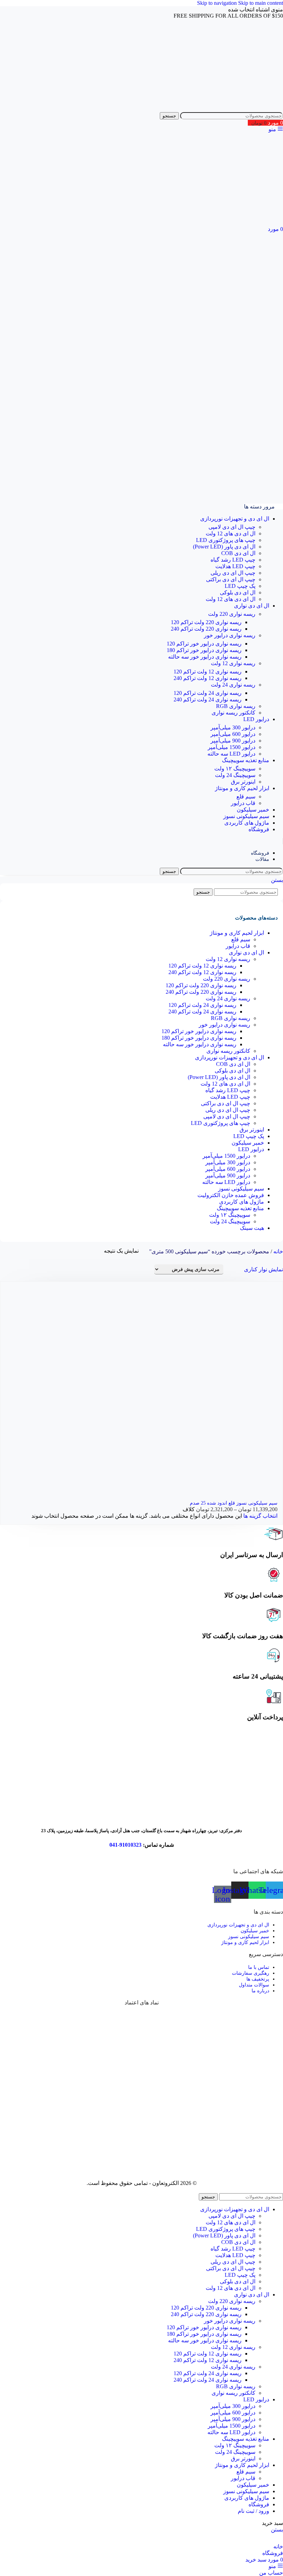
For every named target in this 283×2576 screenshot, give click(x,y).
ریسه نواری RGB (236, 706)
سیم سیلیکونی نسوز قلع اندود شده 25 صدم (234, 1503)
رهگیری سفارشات (251, 1973)
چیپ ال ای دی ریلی (233, 573)
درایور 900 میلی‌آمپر (233, 741)
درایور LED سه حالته (231, 754)
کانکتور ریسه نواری (233, 713)
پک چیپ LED (240, 586)
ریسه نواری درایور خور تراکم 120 (204, 644)
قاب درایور (243, 803)
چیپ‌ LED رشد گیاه (233, 560)
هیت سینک (252, 1228)
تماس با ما (259, 1967)
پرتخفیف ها (258, 1979)
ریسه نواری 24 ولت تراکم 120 (208, 693)
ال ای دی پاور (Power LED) (224, 547)
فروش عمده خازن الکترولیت (231, 1195)
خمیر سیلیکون (248, 1143)
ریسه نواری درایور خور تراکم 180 (204, 650)
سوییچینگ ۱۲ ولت (235, 769)
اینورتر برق (243, 782)
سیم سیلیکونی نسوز (241, 1189)
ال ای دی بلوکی (238, 592)
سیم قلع (246, 796)
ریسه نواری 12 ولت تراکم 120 (208, 672)
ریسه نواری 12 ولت (233, 663)
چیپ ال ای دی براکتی (231, 579)
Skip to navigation (218, 3)
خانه (277, 1251)
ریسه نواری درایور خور (230, 635)
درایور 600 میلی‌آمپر (233, 734)
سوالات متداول (254, 1985)
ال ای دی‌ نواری (246, 952)
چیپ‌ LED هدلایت (235, 566)
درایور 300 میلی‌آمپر (233, 727)
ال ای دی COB (238, 553)
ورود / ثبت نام (253, 2511)
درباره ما (260, 1991)
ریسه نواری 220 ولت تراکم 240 (206, 629)
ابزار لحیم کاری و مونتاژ (237, 933)
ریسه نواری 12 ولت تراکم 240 (208, 678)
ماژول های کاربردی (242, 1202)
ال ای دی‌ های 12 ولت (231, 533)
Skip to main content (261, 3)
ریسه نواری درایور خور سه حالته (205, 657)
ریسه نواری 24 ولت (233, 685)
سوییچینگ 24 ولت (235, 775)
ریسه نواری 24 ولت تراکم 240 (208, 699)
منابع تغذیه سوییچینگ (240, 1208)
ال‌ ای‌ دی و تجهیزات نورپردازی (230, 1057)
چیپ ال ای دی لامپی (232, 527)
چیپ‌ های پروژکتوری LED (226, 540)
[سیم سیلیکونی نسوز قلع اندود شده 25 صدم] (226, 1388)
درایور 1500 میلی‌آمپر (232, 747)
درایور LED (251, 1149)
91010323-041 (125, 1845)
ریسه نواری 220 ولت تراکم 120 (206, 622)
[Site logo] (248, 109)
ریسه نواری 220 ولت (232, 614)
